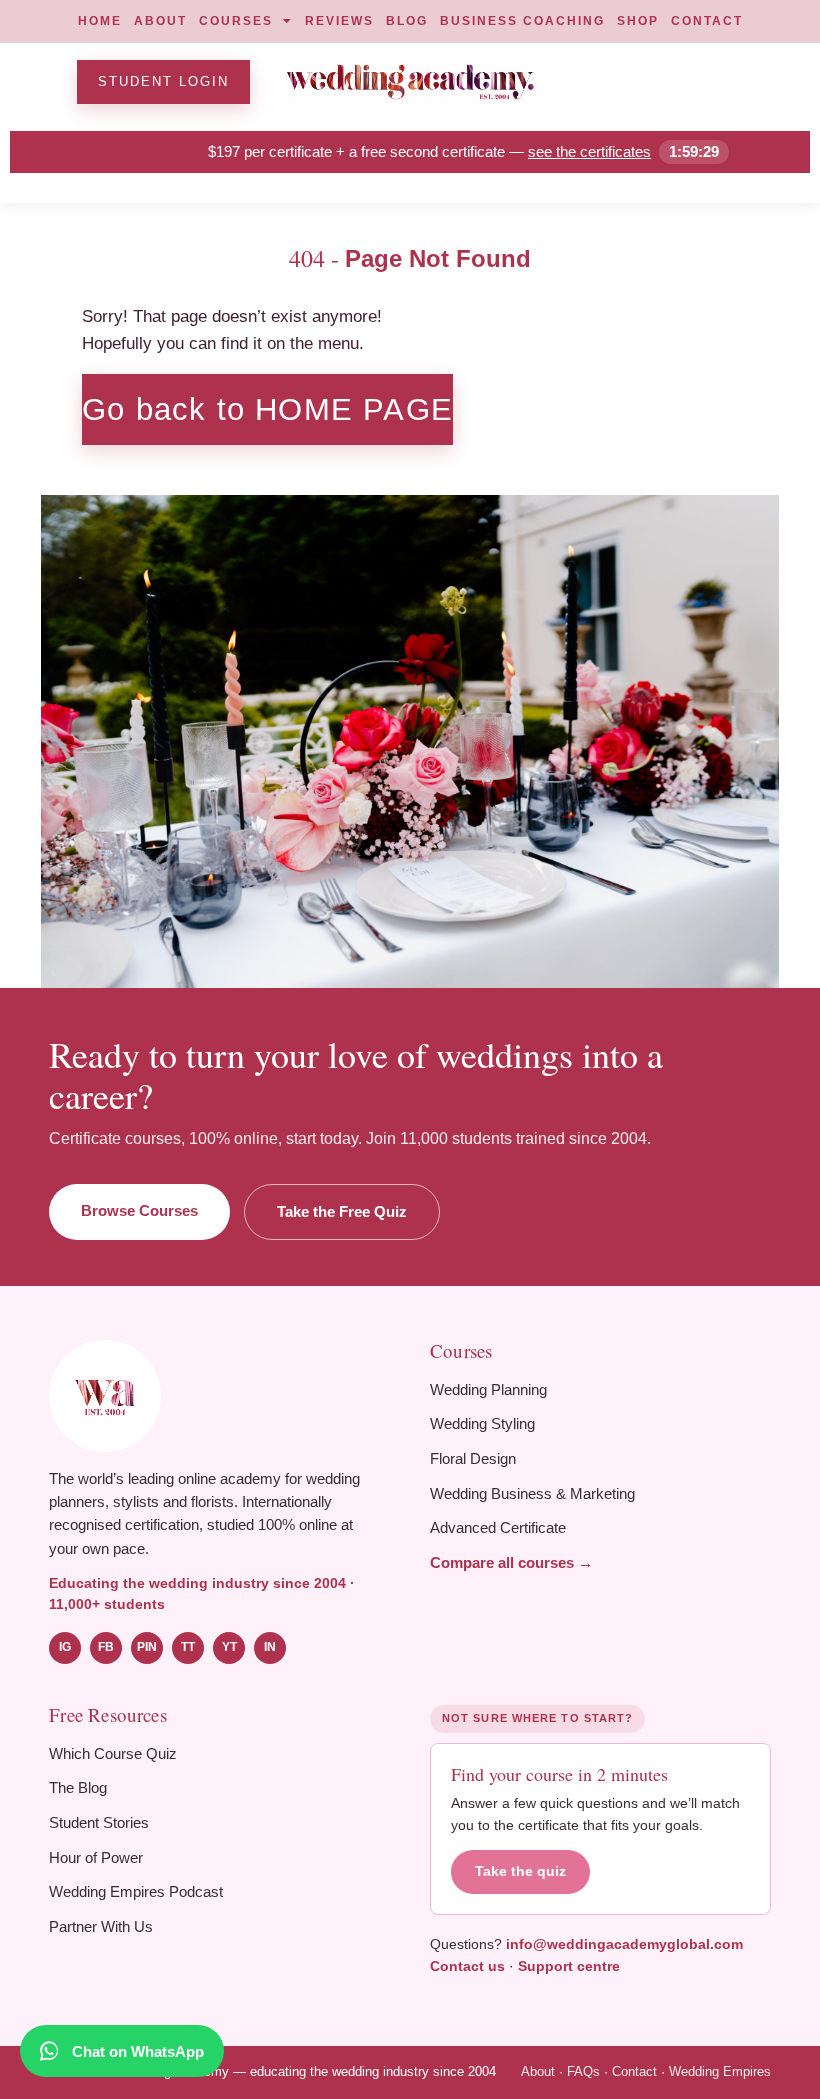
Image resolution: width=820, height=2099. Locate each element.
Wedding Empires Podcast (136, 1891)
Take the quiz (520, 1871)
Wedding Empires (720, 2071)
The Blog (78, 1787)
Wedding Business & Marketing (532, 1493)
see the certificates (589, 151)
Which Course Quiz (113, 1753)
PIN (147, 1647)
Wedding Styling (482, 1423)
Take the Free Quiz (342, 1211)
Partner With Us (101, 1926)
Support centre (569, 1966)
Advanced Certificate (498, 1527)
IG (65, 1647)
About (538, 2071)
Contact (634, 2071)
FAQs (583, 2071)
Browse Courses (139, 1210)
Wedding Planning (488, 1389)
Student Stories (99, 1822)
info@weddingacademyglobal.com (624, 1944)
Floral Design (473, 1458)
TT (188, 1647)
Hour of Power (96, 1857)
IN (270, 1647)
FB (106, 1647)
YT (229, 1647)
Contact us (467, 1966)
